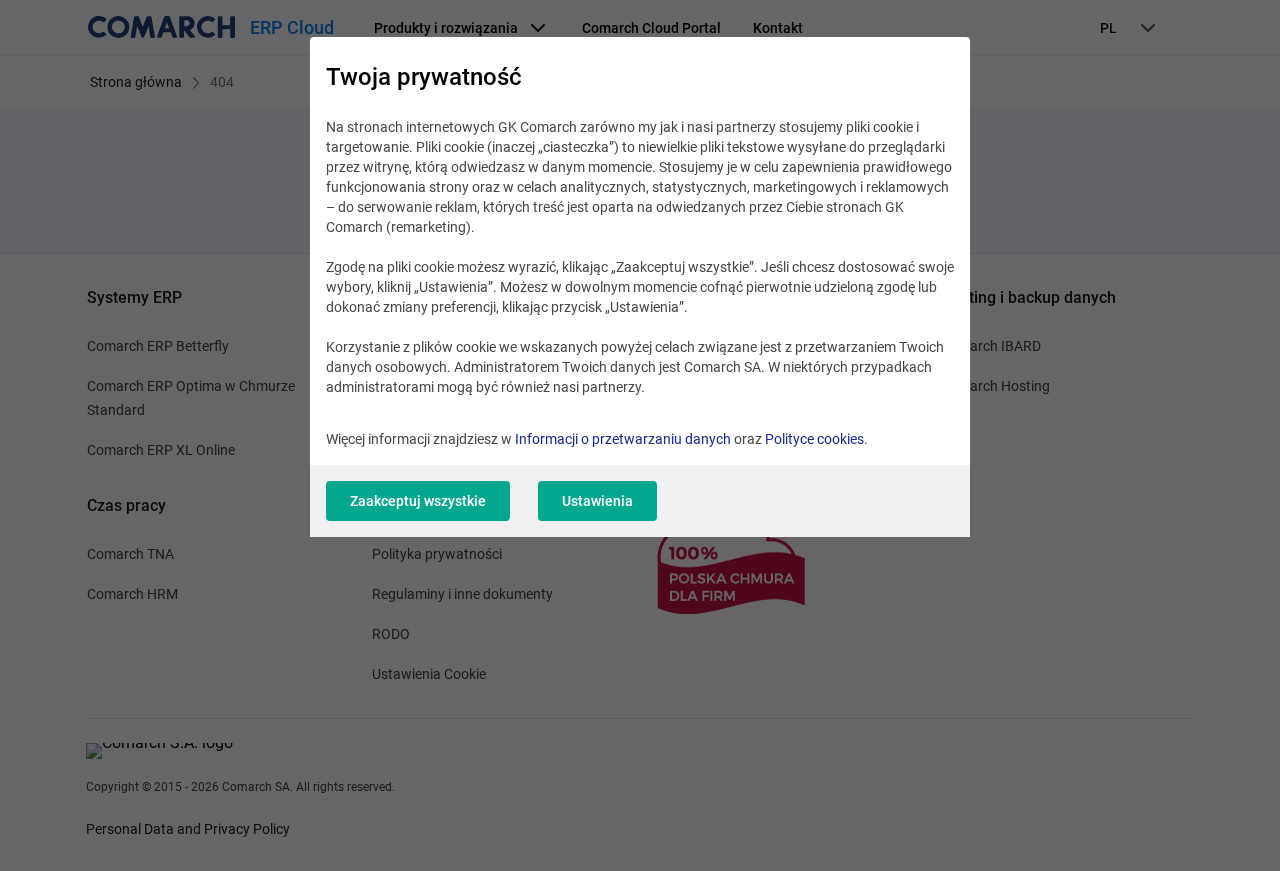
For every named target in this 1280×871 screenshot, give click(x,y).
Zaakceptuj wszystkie (418, 501)
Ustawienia (597, 501)
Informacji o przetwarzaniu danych (623, 439)
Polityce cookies (814, 439)
